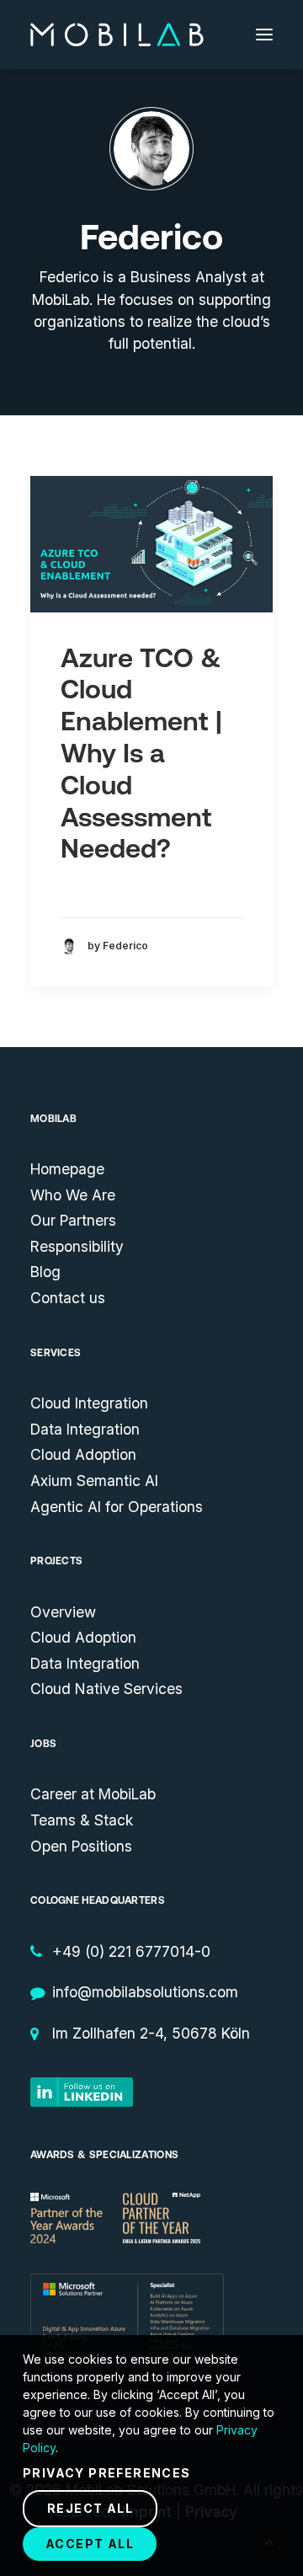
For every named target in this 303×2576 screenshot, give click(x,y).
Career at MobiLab (93, 1794)
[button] (264, 35)
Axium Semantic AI (94, 1480)
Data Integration (85, 1429)
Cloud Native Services (106, 1689)
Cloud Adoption (83, 1454)
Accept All (90, 2544)
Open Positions (81, 1846)
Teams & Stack (82, 1820)
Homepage (67, 1169)
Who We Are (73, 1195)
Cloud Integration (89, 1403)
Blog (45, 1272)
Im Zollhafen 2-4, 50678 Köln (151, 2033)
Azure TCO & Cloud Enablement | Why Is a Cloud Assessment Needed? (141, 754)
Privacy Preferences (107, 2473)
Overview (63, 1612)
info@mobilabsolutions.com (145, 1992)
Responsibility (77, 1246)
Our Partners (73, 1220)
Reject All (90, 2508)
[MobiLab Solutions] (117, 35)
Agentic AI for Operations (117, 1507)
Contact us (68, 1298)
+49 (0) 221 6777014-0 (131, 1951)
